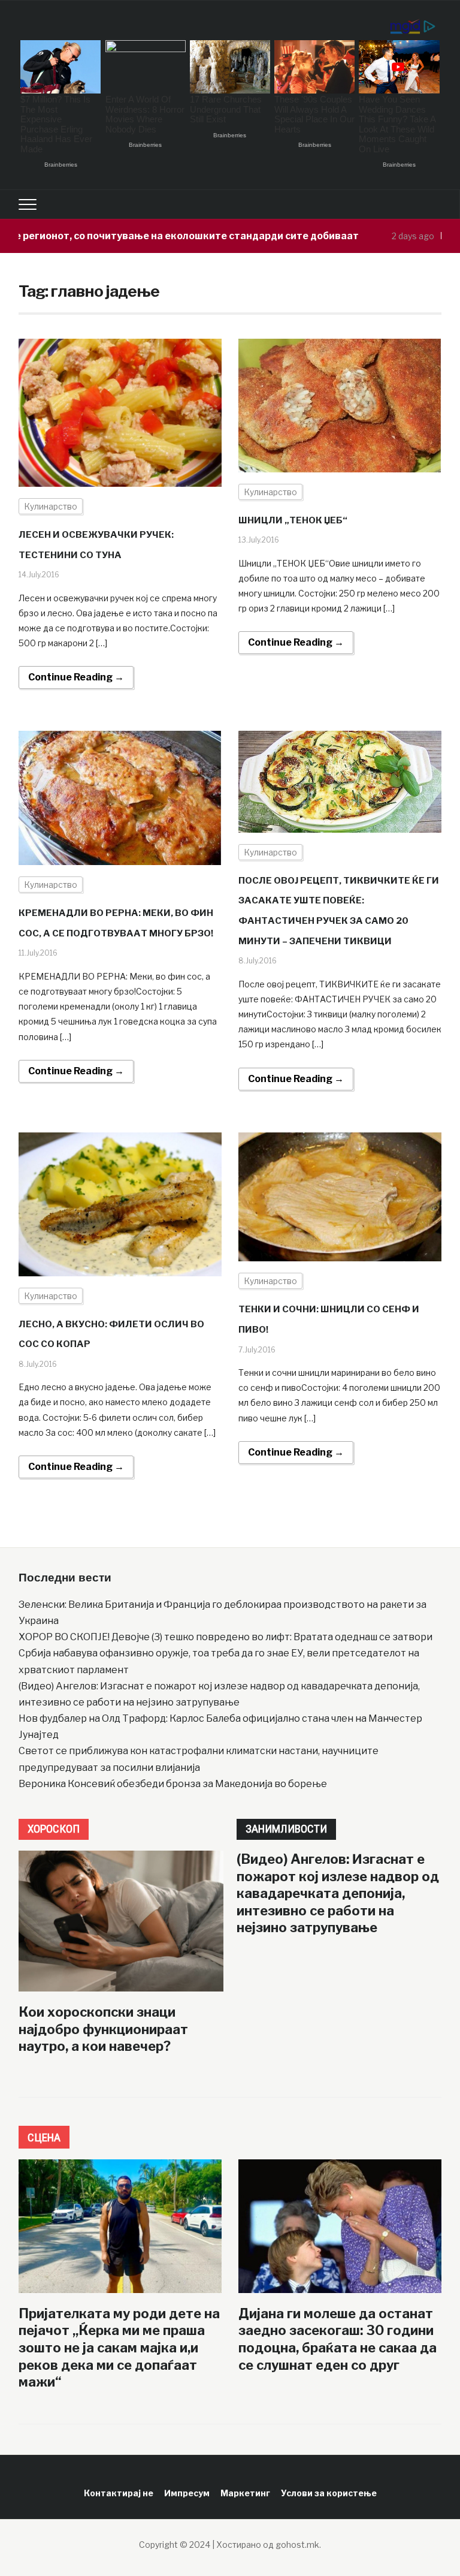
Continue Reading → (76, 677)
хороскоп (54, 1829)
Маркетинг (245, 2493)
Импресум (187, 2493)
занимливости (286, 1829)
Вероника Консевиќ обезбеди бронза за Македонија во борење (173, 1784)
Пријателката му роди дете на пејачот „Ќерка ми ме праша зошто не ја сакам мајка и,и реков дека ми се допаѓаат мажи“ (119, 2348)
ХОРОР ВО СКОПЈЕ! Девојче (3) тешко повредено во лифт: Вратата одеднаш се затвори (226, 1637)
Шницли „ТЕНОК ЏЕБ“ (293, 520)
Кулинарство (51, 506)
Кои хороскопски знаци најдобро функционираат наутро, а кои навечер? (103, 2029)
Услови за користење (329, 2493)
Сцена (44, 2137)
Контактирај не (119, 2493)
